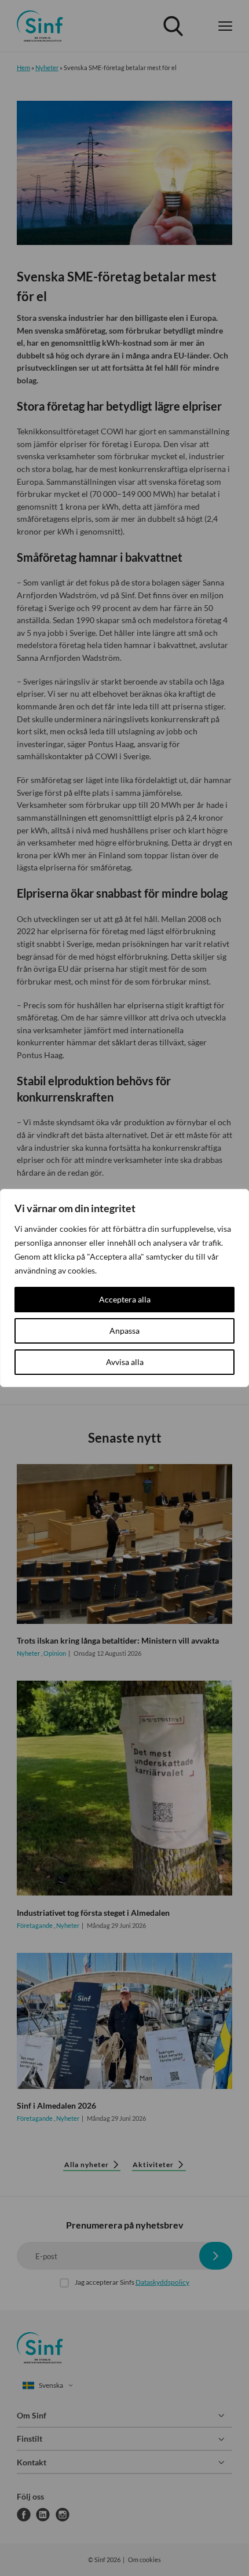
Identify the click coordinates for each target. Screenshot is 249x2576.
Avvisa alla (125, 1362)
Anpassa (124, 1331)
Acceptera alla (125, 1299)
